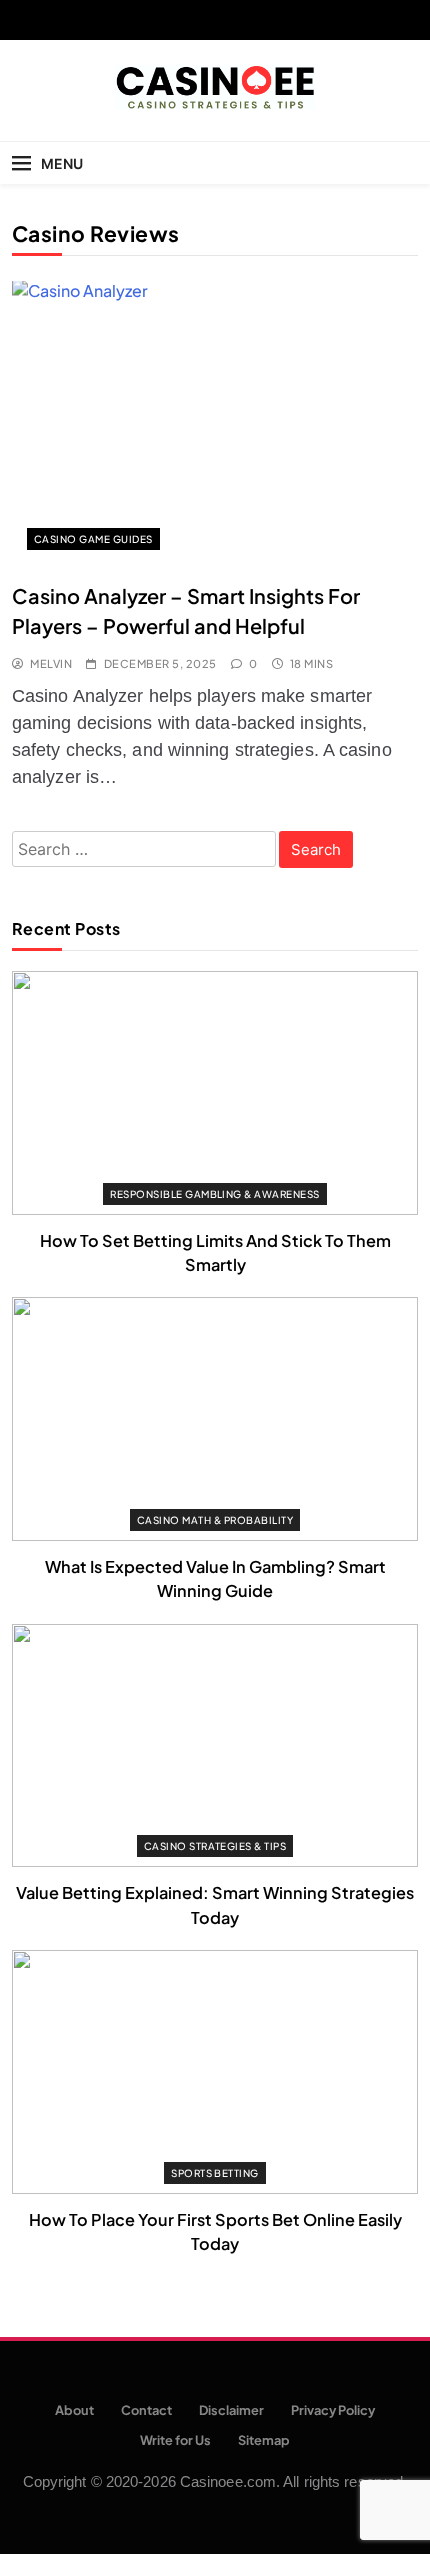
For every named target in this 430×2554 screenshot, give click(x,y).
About (74, 2410)
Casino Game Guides (93, 539)
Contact (146, 2410)
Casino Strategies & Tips (215, 1846)
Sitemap (264, 2440)
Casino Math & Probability (215, 1520)
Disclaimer (231, 2410)
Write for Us (175, 2440)
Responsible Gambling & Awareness (214, 1194)
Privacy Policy (333, 2410)
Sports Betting (215, 2173)
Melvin (51, 663)
